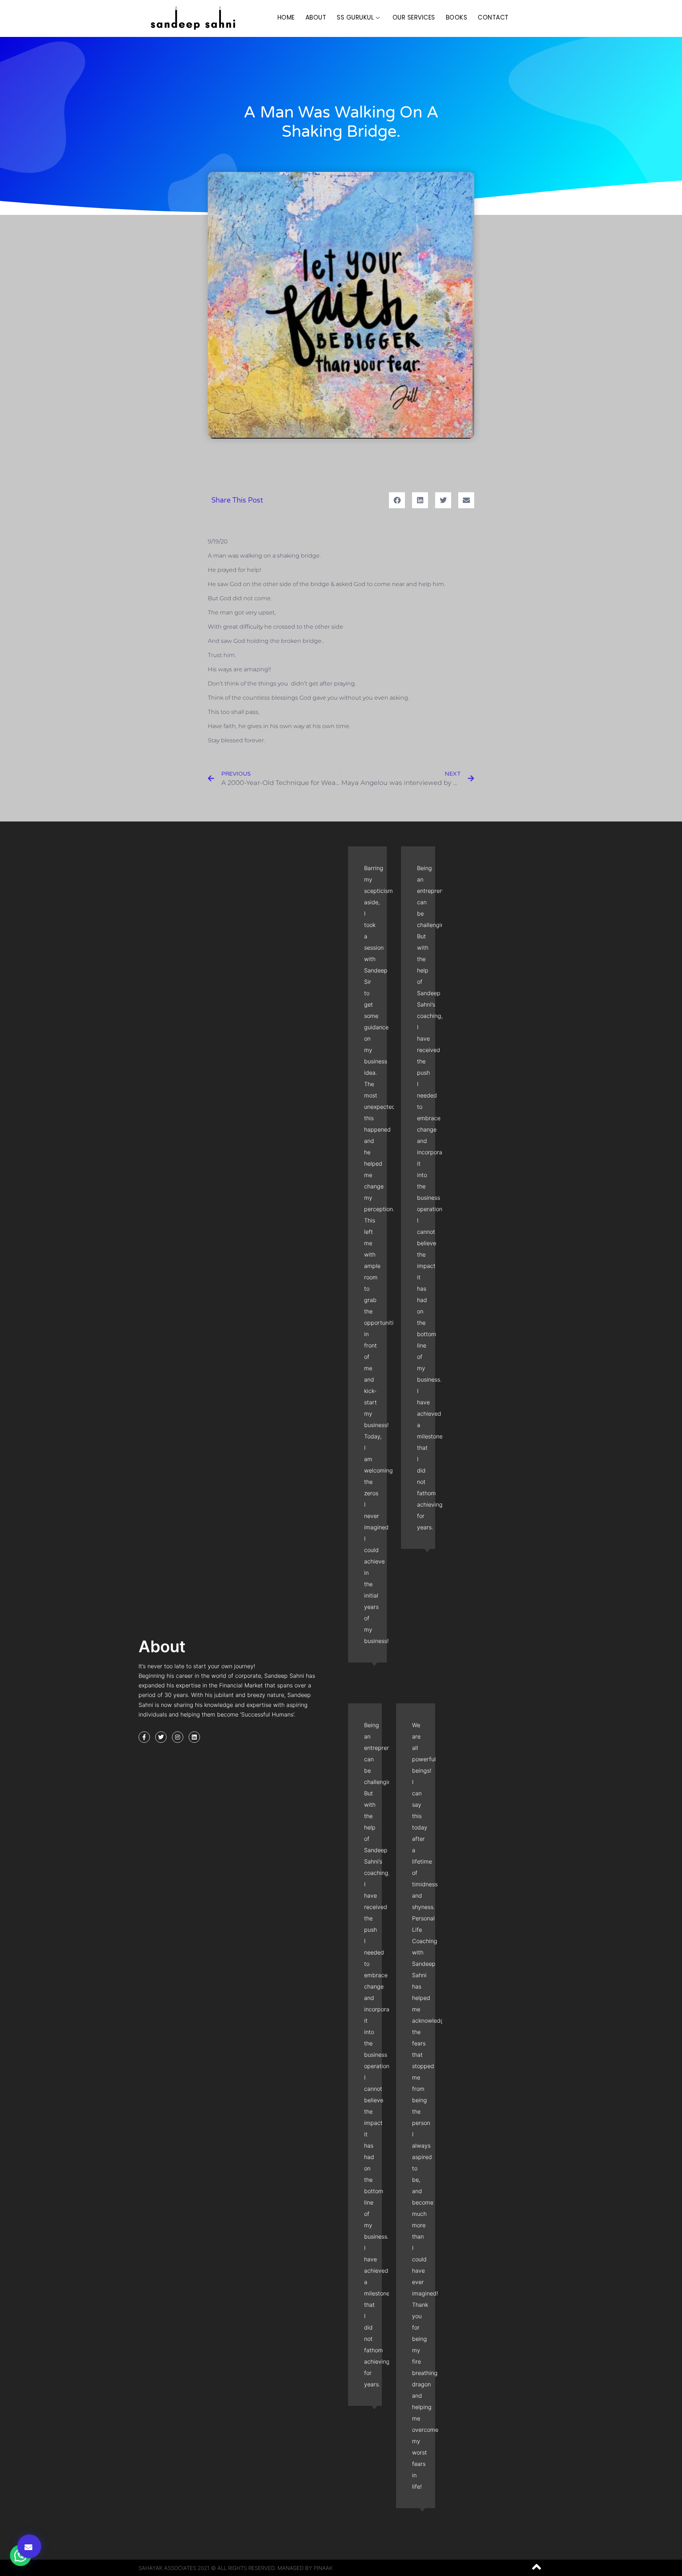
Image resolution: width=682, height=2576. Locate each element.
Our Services (414, 17)
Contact (493, 17)
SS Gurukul (355, 17)
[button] (29, 2546)
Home (286, 17)
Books (457, 17)
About (316, 17)
